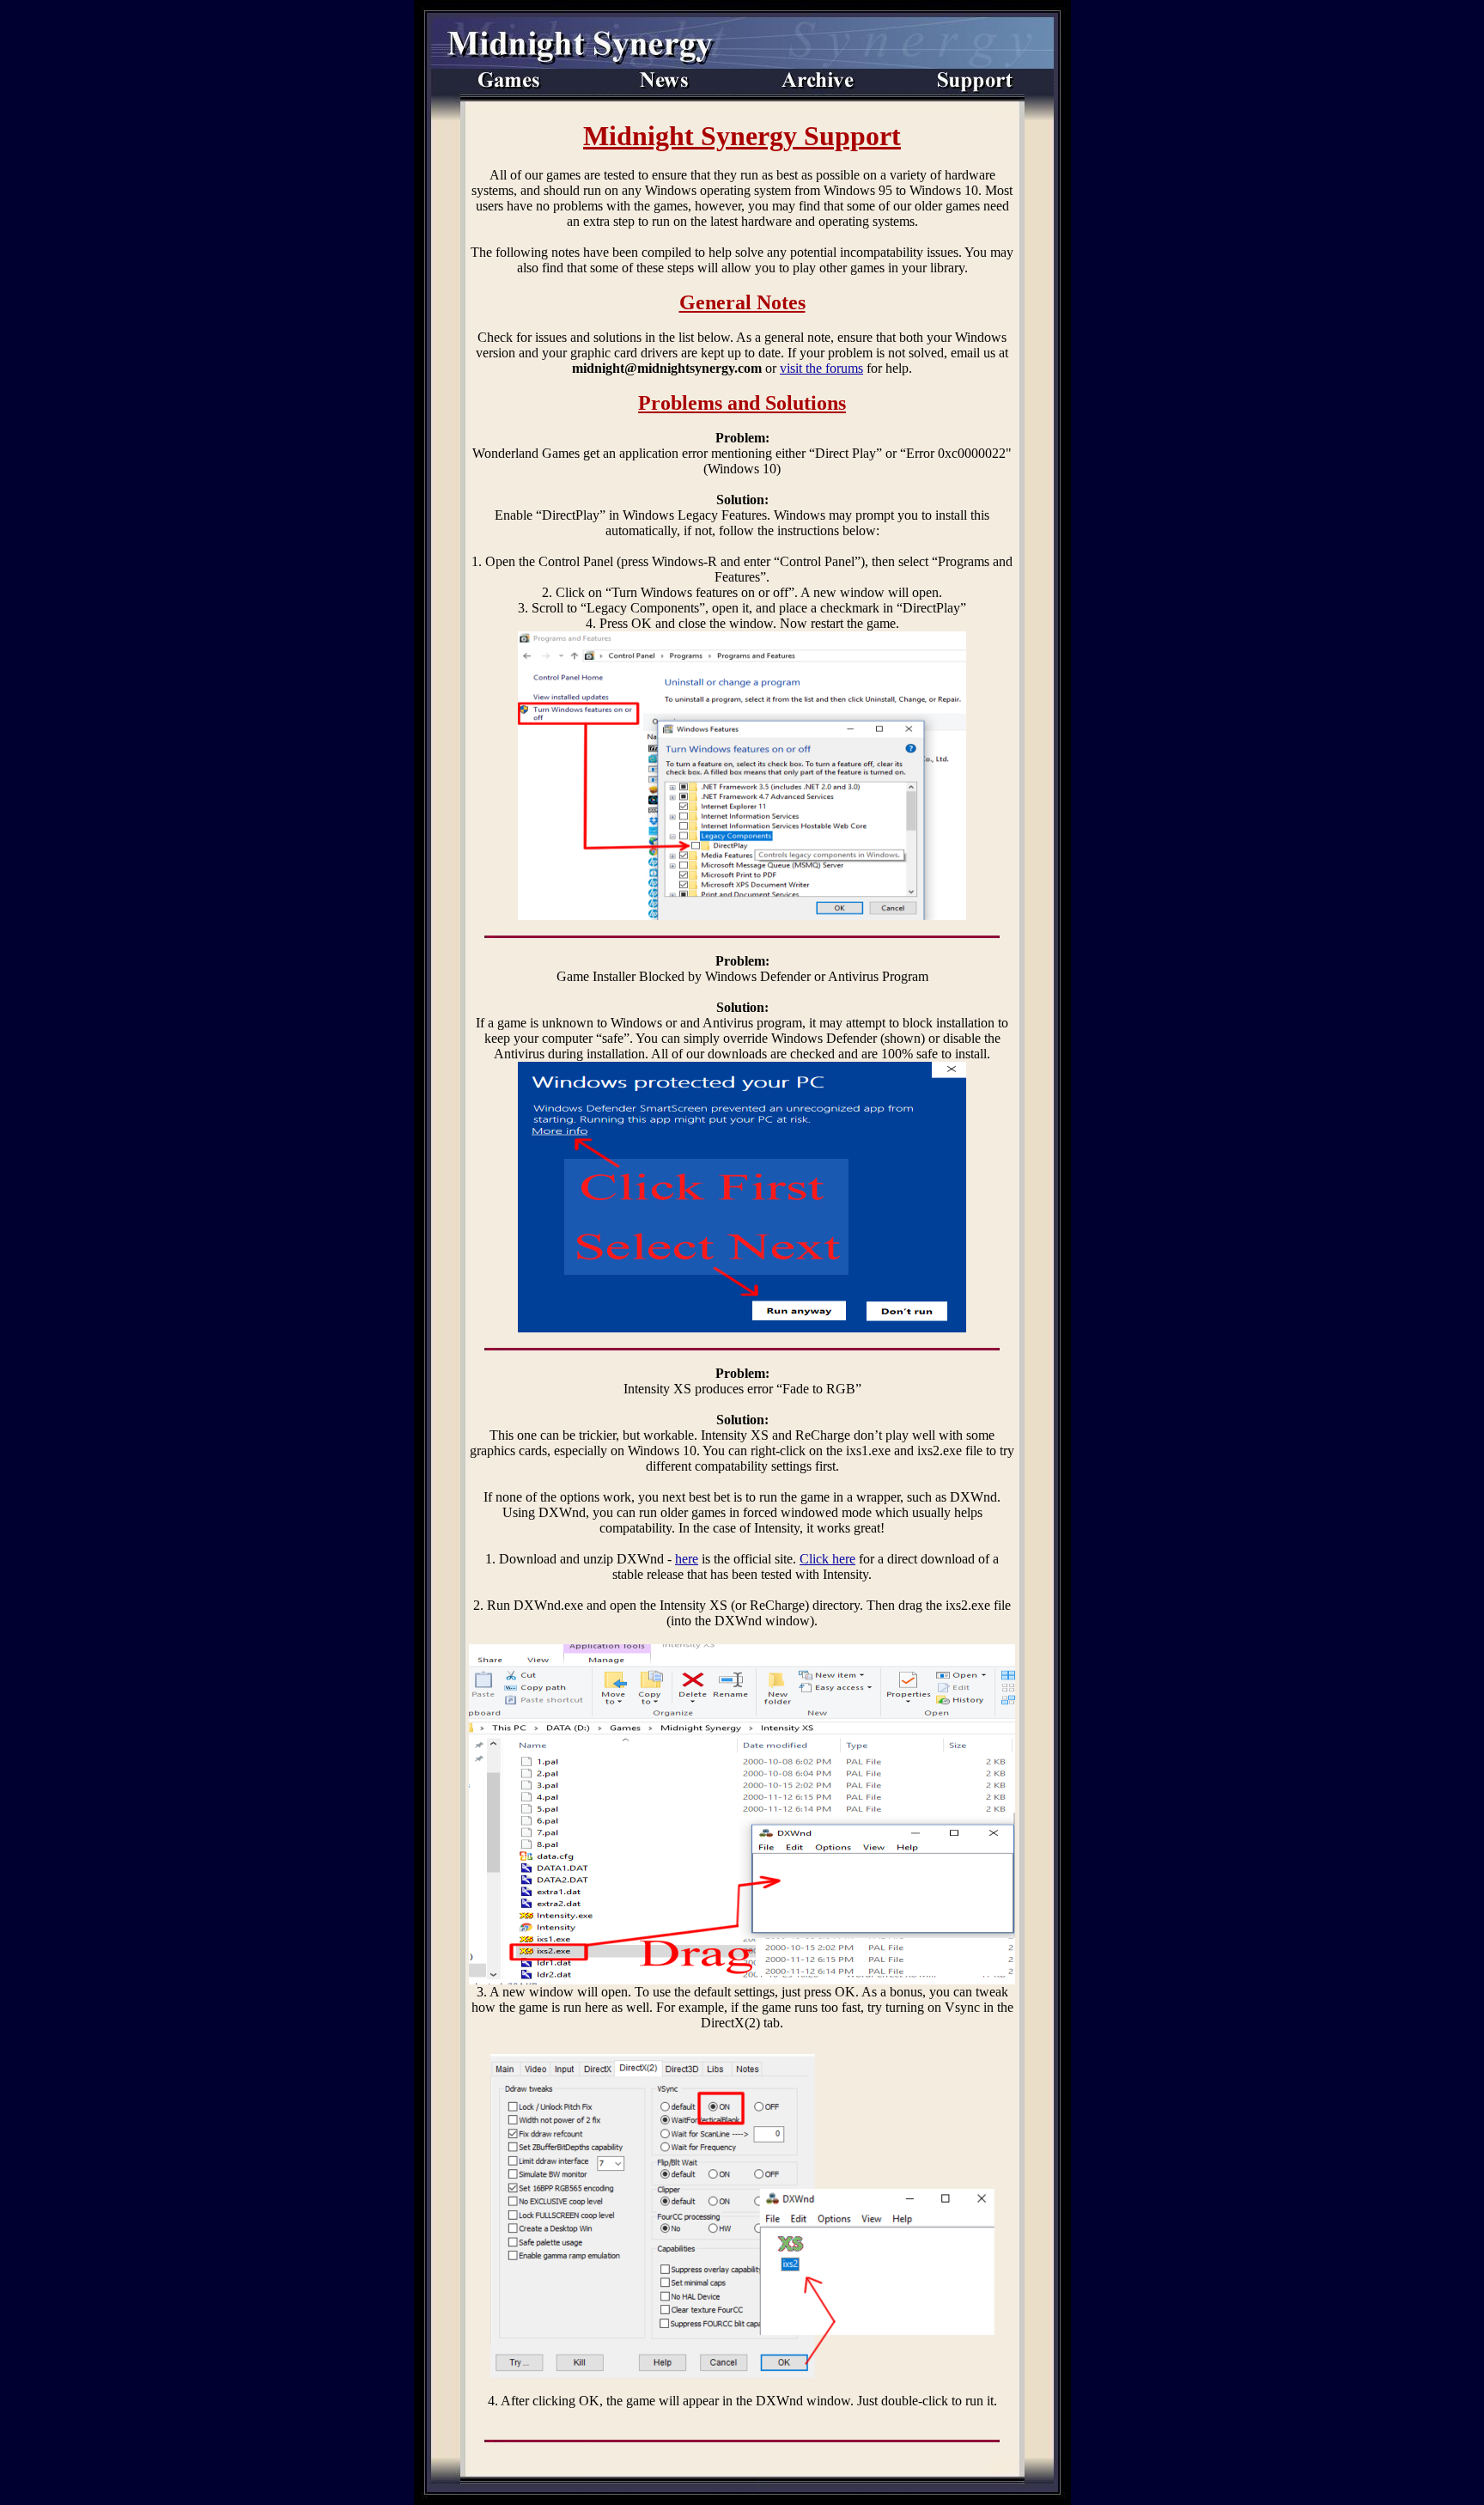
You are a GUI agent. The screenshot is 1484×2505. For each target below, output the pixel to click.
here (687, 1559)
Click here (827, 1559)
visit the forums (821, 368)
